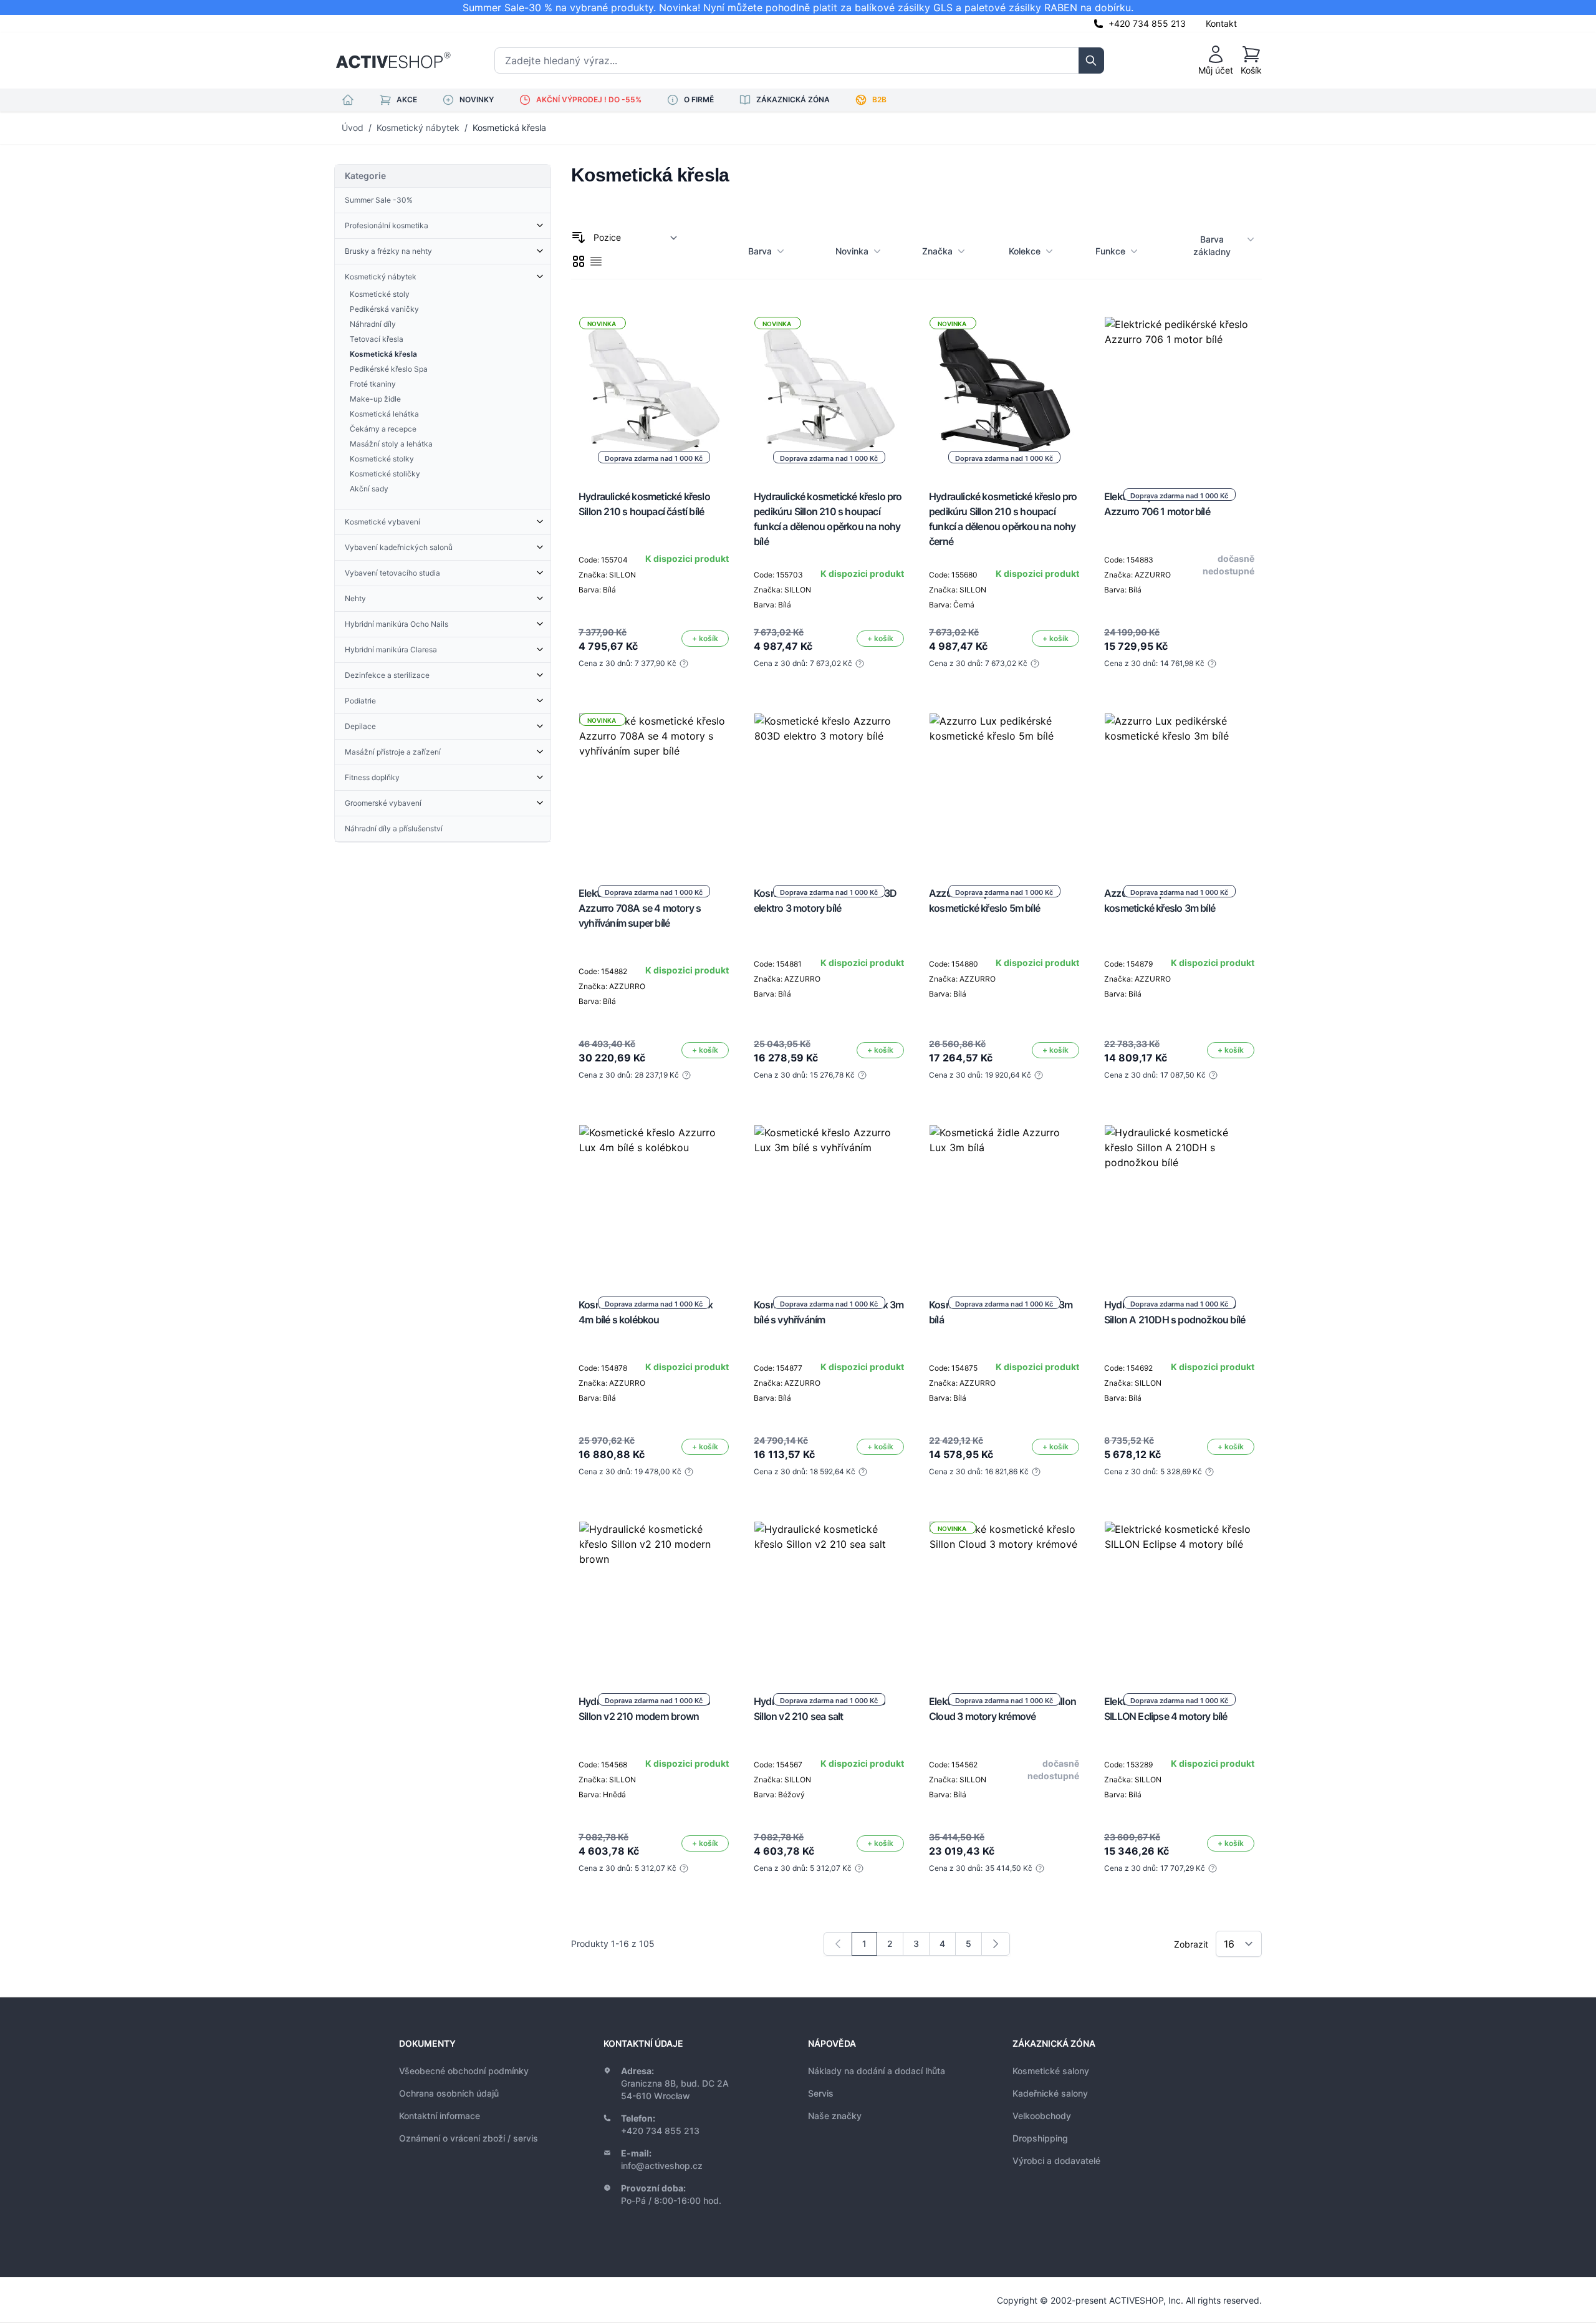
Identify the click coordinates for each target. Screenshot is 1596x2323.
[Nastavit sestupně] (579, 238)
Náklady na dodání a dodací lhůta (877, 2071)
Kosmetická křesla (509, 128)
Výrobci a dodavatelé (1056, 2161)
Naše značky (835, 2116)
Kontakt (1221, 23)
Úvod (353, 128)
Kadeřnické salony (1050, 2093)
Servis (821, 2093)
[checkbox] (579, 261)
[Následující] (996, 1944)
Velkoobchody (1042, 2116)
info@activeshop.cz (662, 2166)
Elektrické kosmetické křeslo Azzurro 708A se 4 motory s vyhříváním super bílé (640, 908)
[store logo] (393, 60)
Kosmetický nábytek (418, 128)
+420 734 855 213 (1147, 23)
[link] (838, 1944)
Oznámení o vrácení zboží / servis (469, 2138)
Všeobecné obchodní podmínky (464, 2071)
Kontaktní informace (440, 2116)
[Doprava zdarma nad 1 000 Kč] (1180, 392)
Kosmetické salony (1051, 2071)
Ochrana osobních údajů (449, 2093)
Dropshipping (1040, 2138)
